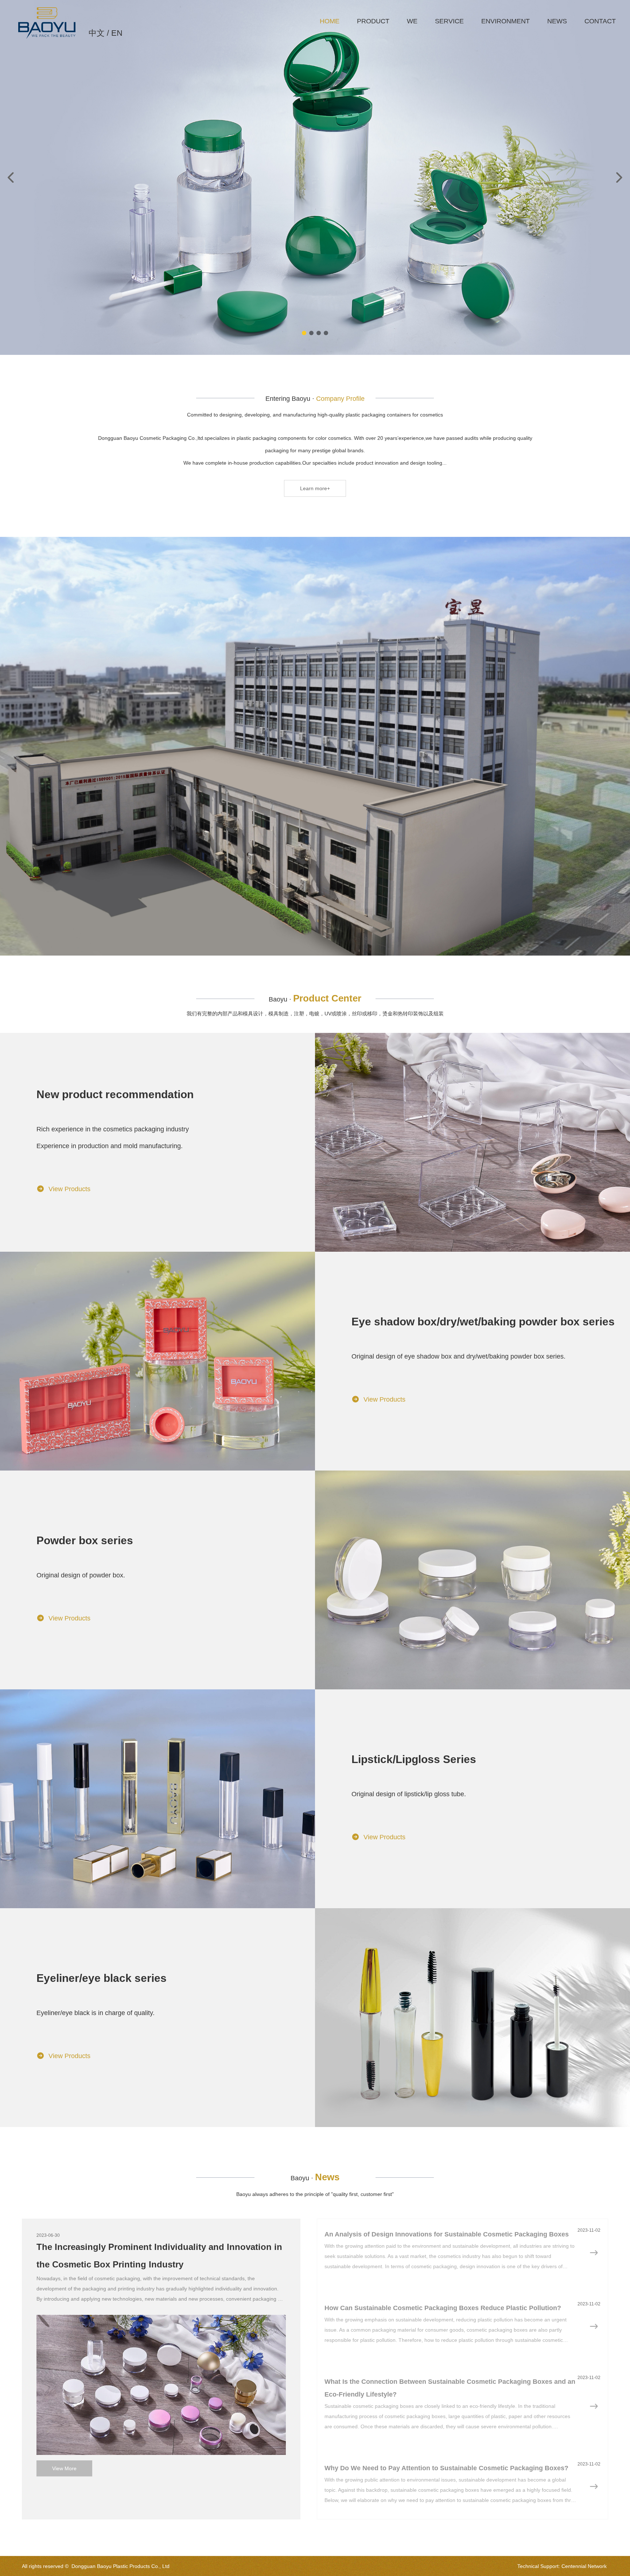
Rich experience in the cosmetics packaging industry (113, 1129)
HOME (330, 21)
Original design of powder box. (81, 1575)
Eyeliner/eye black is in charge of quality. (96, 2013)
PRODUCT (373, 21)
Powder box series (85, 1540)
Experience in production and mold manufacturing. (110, 1146)
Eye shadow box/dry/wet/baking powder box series (483, 1322)
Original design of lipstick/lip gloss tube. (409, 1794)
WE (412, 21)
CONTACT (600, 21)
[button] (304, 333)
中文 (97, 33)
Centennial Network (584, 2566)
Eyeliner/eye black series (102, 1978)
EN (117, 33)
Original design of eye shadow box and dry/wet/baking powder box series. (458, 1356)
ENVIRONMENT (505, 21)
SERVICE (449, 21)
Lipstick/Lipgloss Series (414, 1759)
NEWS (557, 21)
